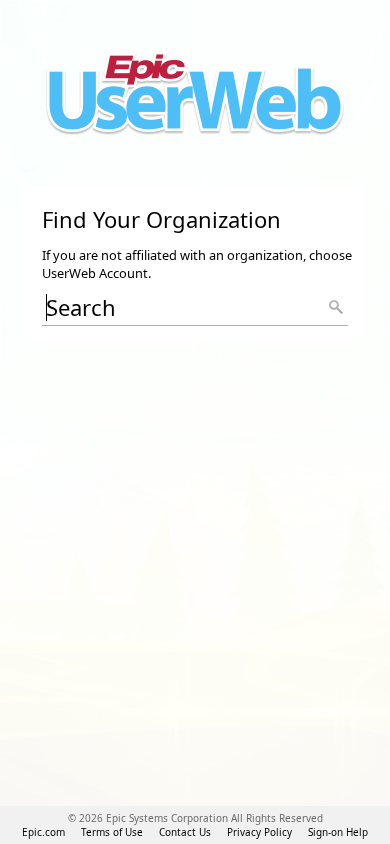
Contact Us (185, 832)
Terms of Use (112, 832)
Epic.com (43, 832)
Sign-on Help (338, 832)
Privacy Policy (259, 832)
